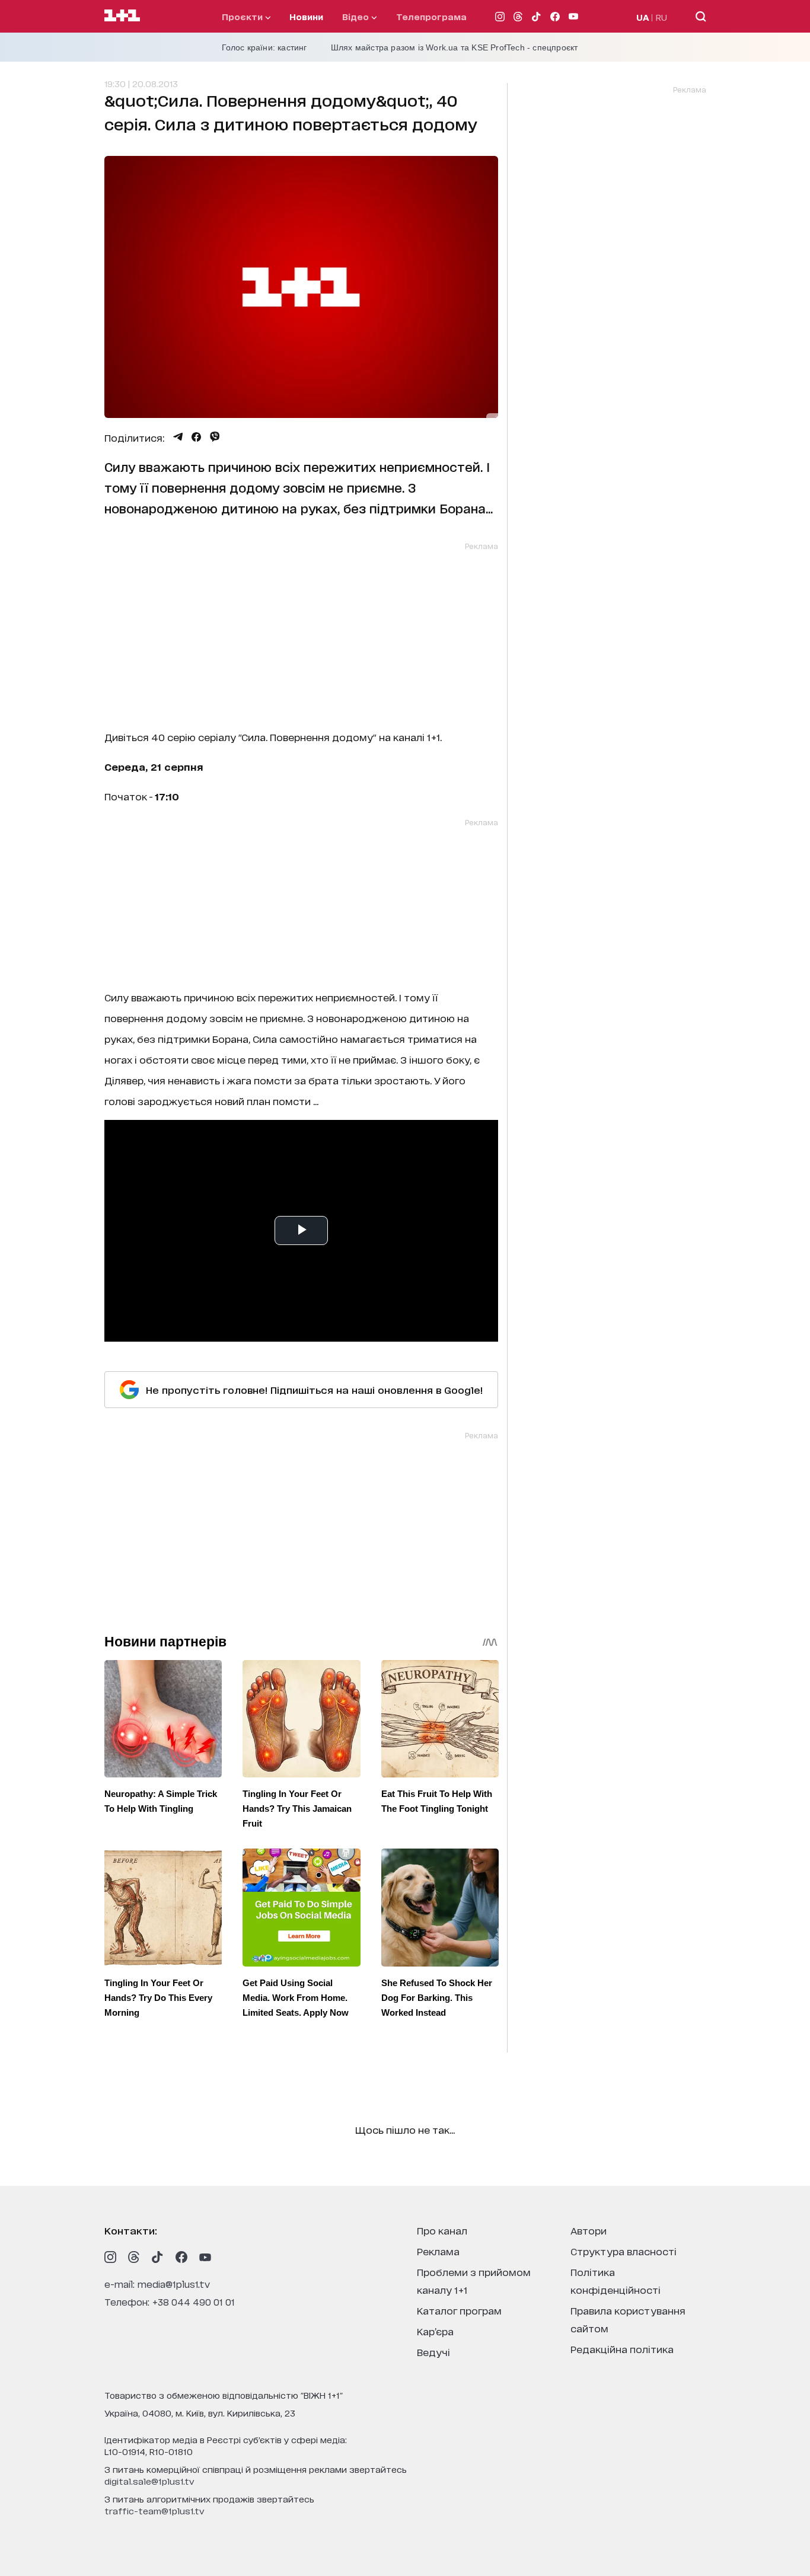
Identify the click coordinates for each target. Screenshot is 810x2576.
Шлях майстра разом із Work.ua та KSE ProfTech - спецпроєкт (455, 47)
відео (357, 16)
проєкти (243, 16)
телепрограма (431, 16)
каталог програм (459, 2310)
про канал (442, 2230)
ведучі (433, 2352)
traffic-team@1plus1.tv (154, 2510)
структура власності (624, 2251)
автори (589, 2230)
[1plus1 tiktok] (158, 2257)
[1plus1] (122, 16)
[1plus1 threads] (134, 2257)
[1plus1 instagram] (110, 2257)
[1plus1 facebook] (181, 2257)
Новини (306, 16)
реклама (438, 2251)
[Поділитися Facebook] (196, 437)
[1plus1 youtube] (205, 2257)
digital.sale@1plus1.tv (149, 2481)
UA (643, 17)
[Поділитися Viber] (215, 437)
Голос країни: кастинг (264, 47)
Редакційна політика (622, 2349)
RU (661, 17)
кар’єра (435, 2331)
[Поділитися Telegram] (178, 437)
